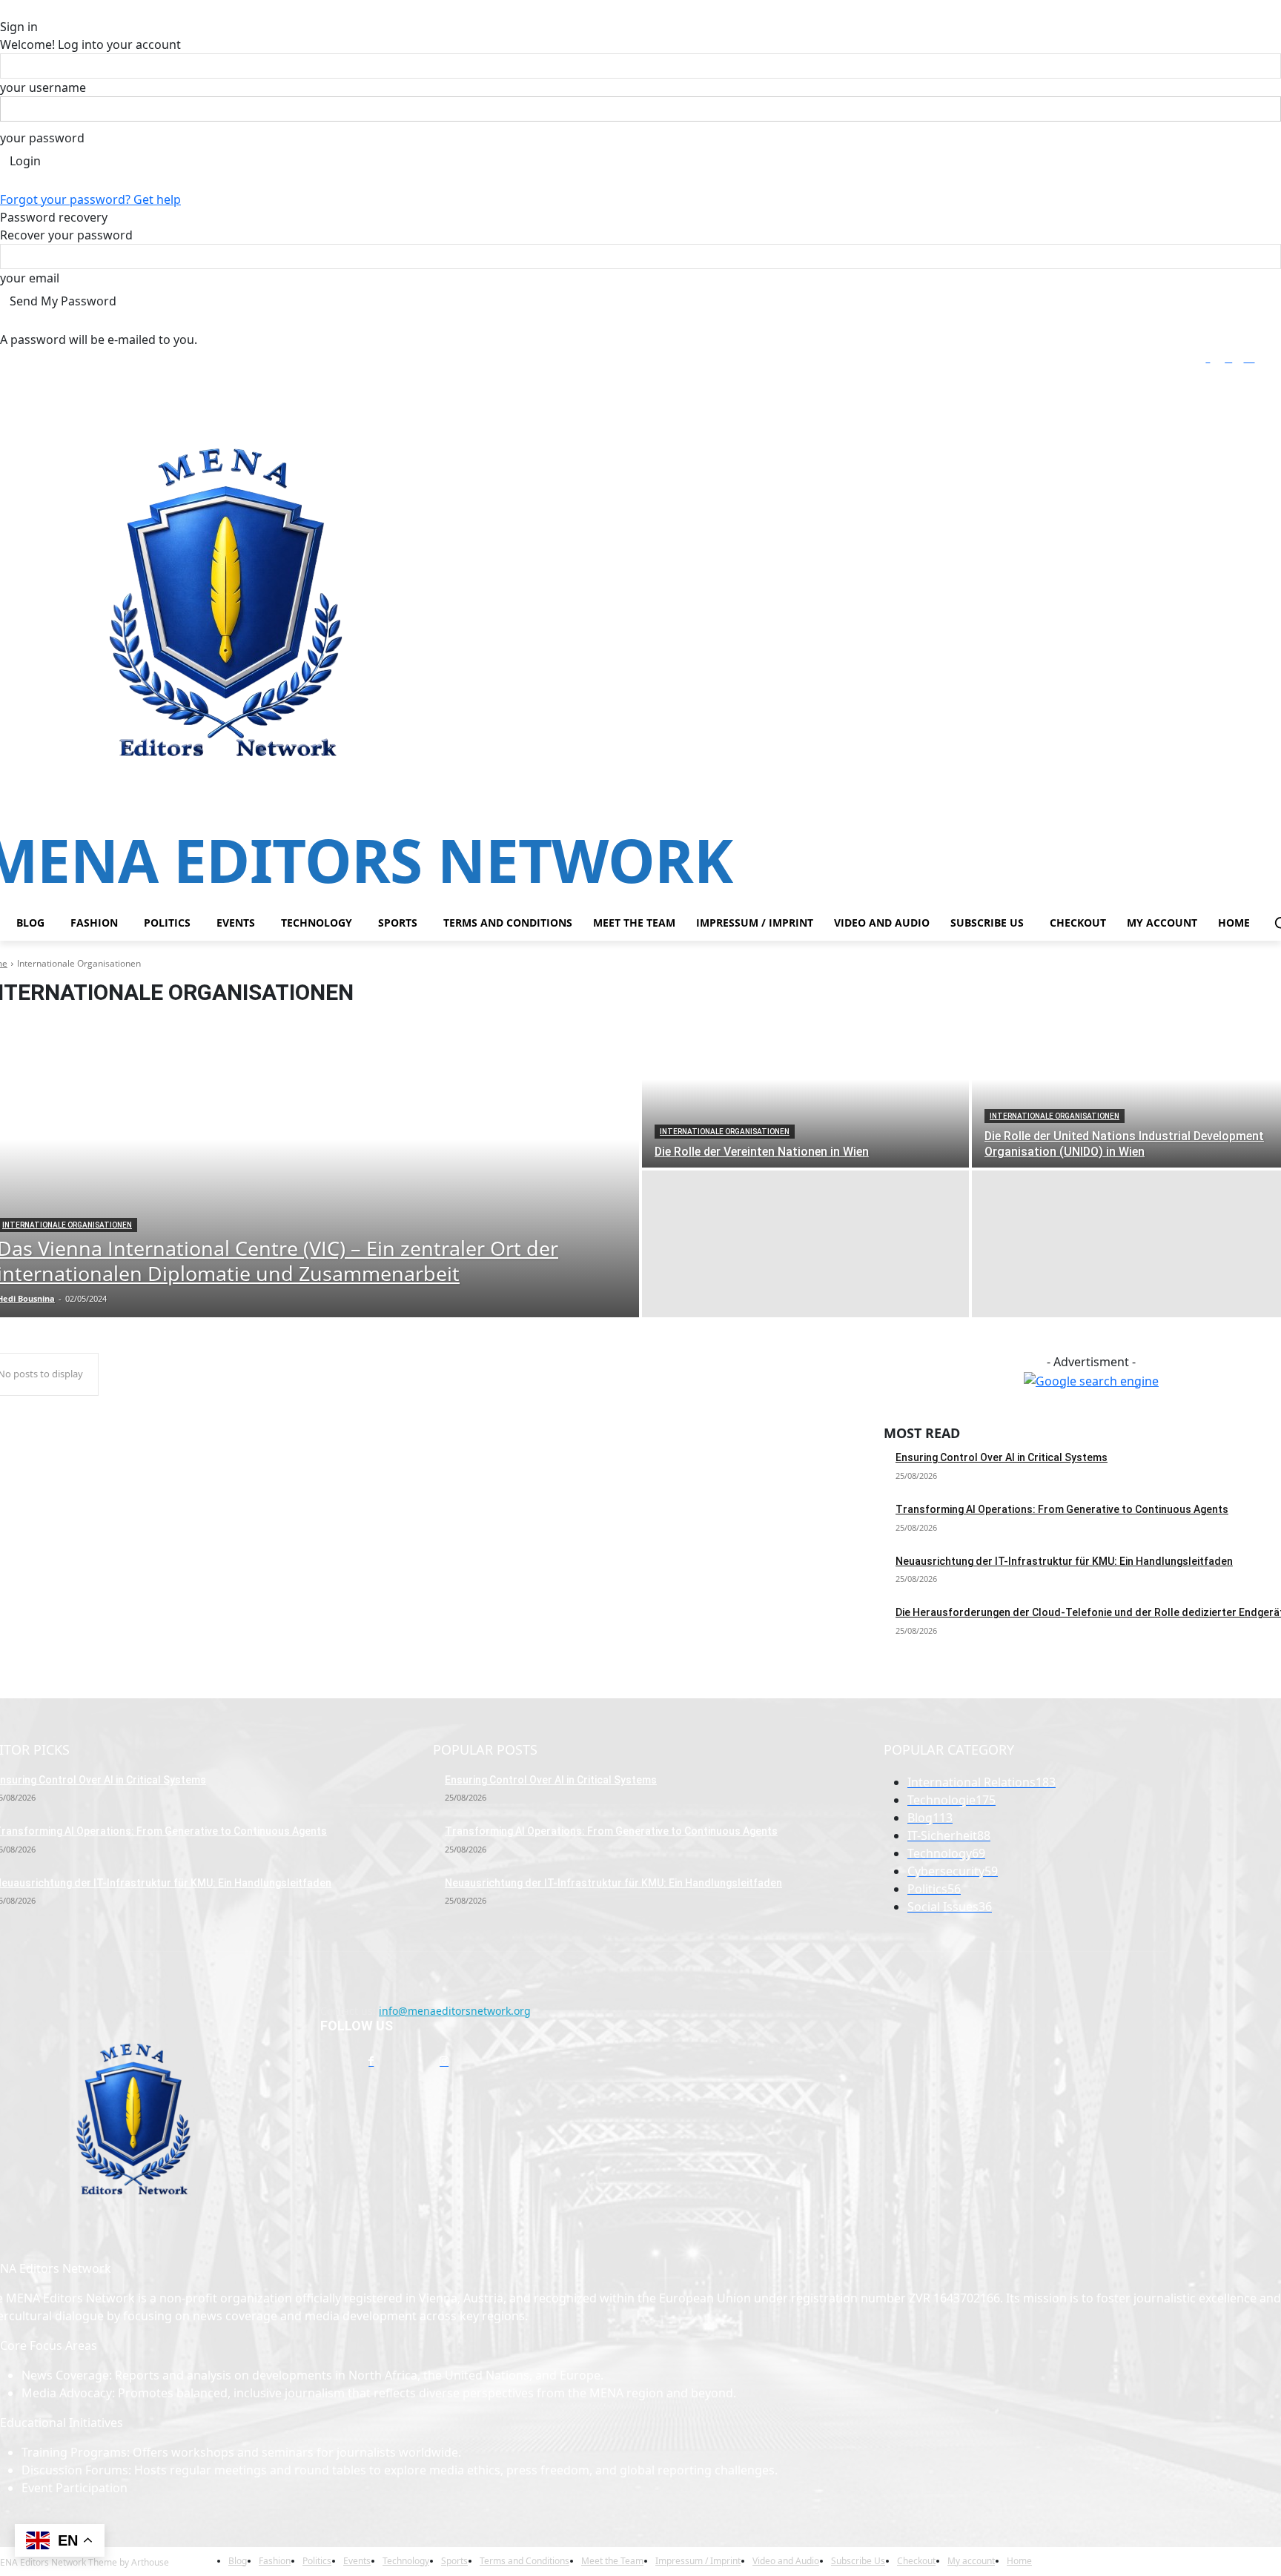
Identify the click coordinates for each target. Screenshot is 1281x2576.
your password (42, 138)
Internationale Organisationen (725, 1132)
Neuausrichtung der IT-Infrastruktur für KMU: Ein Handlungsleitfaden (1064, 1561)
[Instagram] (1229, 359)
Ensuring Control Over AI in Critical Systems (1002, 1457)
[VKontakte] (481, 2061)
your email (30, 278)
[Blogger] (335, 2061)
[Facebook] (1208, 359)
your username (43, 87)
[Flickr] (407, 2061)
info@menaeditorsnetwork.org (455, 2011)
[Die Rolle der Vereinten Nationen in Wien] (805, 1094)
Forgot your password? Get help (90, 199)
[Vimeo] (1270, 359)
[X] (1249, 359)
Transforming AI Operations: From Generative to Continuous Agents (1062, 1509)
